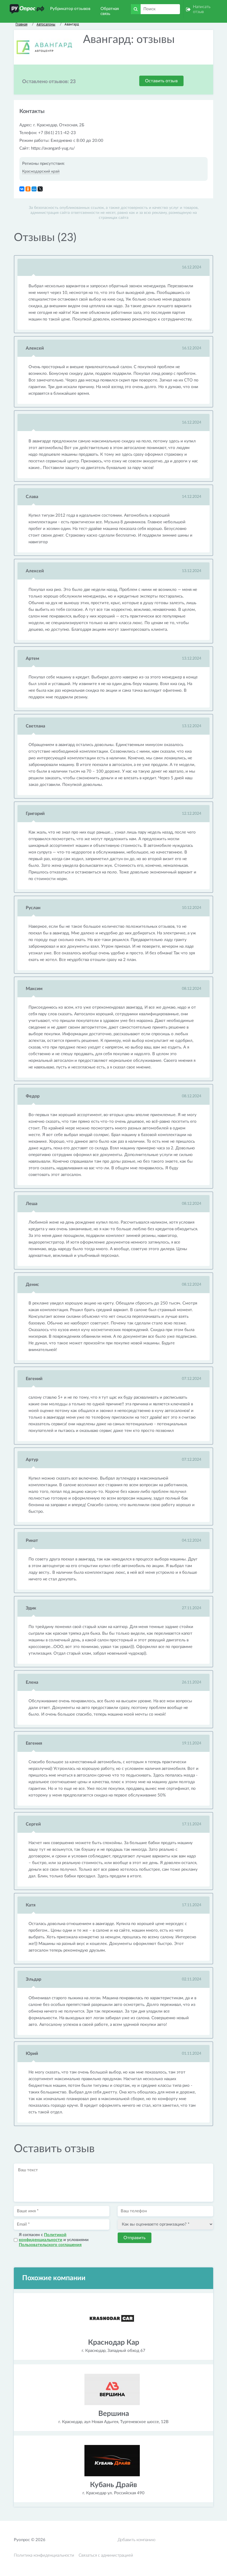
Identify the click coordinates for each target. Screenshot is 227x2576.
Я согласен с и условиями (54, 2240)
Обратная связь (110, 11)
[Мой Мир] (34, 189)
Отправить (135, 2238)
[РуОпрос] (27, 9)
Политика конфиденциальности (44, 2555)
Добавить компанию (136, 2540)
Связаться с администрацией (106, 2555)
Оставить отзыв (161, 81)
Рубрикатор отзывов (70, 9)
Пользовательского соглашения (50, 2245)
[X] (40, 189)
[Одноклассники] (28, 189)
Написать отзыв (202, 9)
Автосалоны (46, 24)
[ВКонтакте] (22, 189)
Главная (21, 24)
